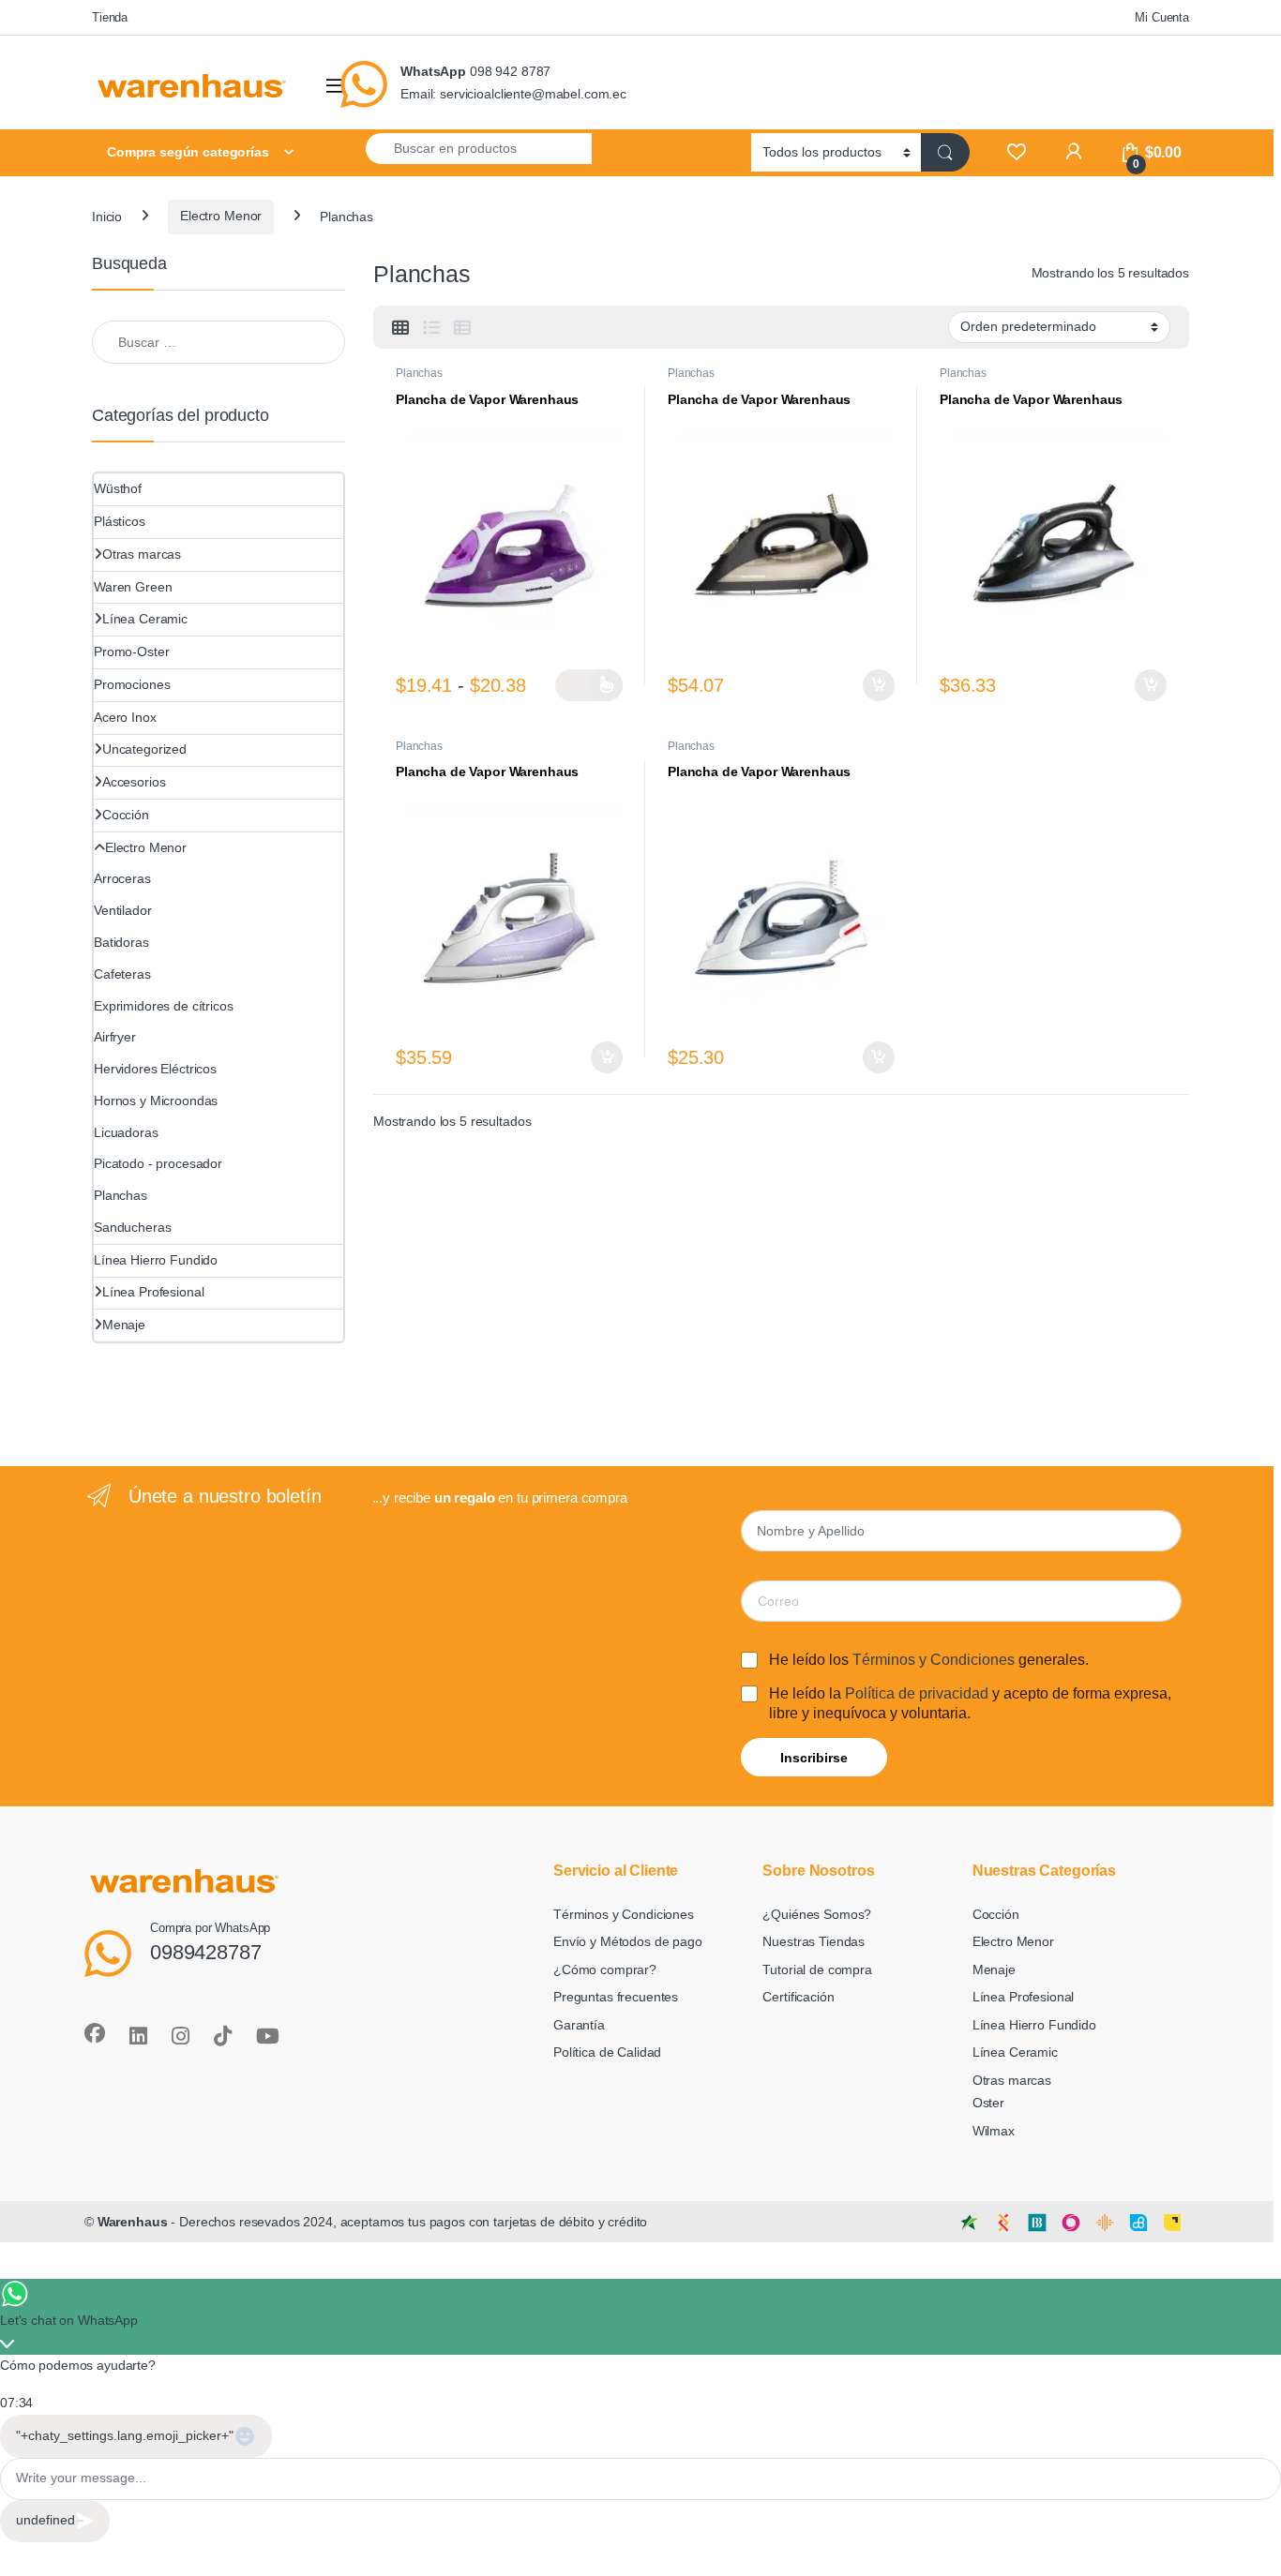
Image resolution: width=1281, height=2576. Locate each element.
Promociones (132, 684)
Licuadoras (126, 1132)
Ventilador (123, 910)
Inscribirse (814, 1758)
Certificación (798, 1997)
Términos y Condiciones (934, 1660)
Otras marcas (142, 554)
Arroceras (122, 878)
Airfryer (115, 1037)
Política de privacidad (917, 1693)
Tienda (110, 17)
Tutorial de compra (817, 1969)
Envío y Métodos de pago (628, 1941)
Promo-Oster (131, 651)
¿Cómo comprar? (605, 1969)
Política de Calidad (607, 2052)
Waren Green (133, 587)
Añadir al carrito (876, 685)
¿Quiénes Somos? (817, 1914)
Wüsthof (118, 488)
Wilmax (994, 2131)
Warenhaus (133, 2222)
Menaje (124, 1325)
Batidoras (121, 942)
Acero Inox (125, 717)
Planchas (419, 373)
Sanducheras (132, 1227)
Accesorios (134, 782)
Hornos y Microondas (156, 1101)
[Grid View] (400, 328)
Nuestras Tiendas (814, 1941)
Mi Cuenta (1162, 17)
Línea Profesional (153, 1292)
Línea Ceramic (145, 619)
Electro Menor (221, 216)
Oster (988, 2103)
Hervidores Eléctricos (155, 1069)
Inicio (107, 216)
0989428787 (206, 1952)
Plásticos (120, 521)
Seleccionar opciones (589, 685)
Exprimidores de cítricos (164, 1006)
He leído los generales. (929, 1660)
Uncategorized (144, 749)
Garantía (579, 2025)
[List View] (431, 328)
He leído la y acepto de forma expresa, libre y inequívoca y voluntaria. (970, 1703)
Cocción (126, 815)
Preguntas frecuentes (616, 1997)
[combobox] (479, 148)
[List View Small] (462, 328)
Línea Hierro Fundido (156, 1260)
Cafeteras (122, 974)
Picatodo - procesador (158, 1163)
